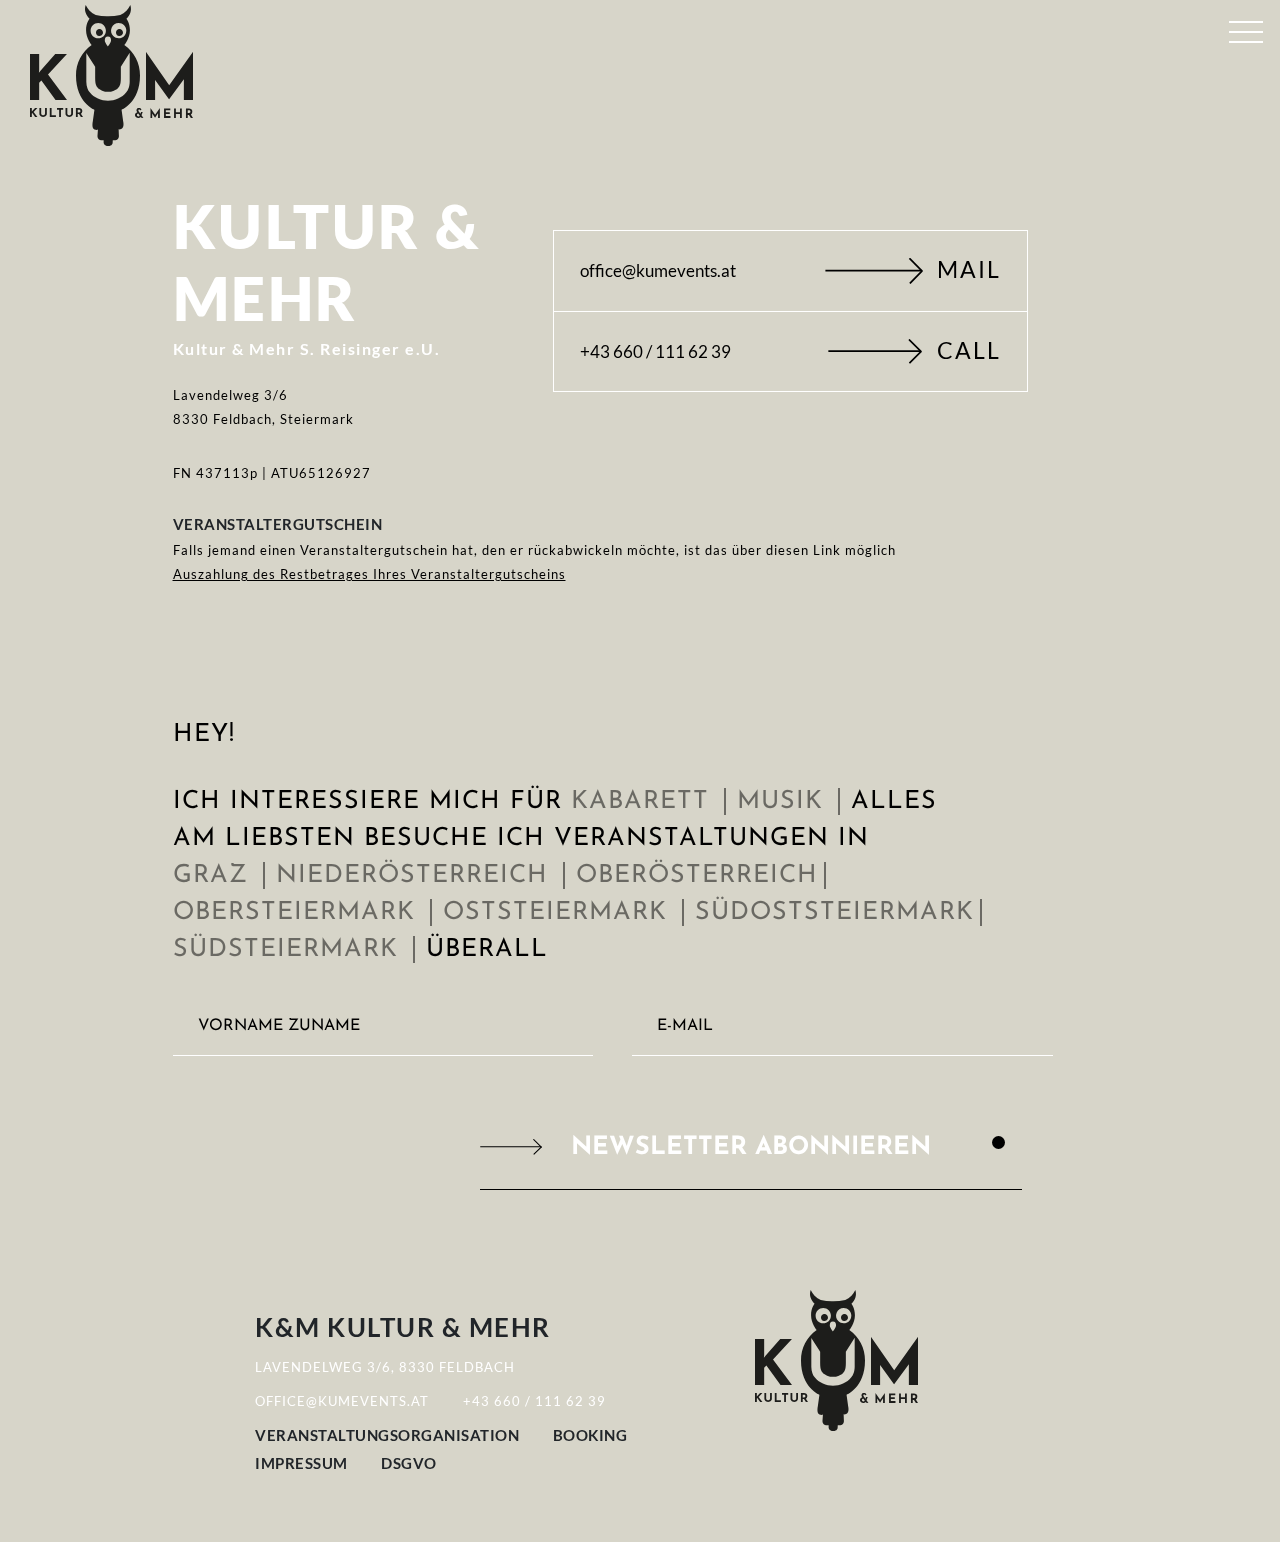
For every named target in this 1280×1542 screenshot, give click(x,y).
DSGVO (409, 1463)
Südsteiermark (290, 949)
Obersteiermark (298, 912)
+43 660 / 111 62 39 (790, 351)
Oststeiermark (559, 912)
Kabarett (644, 801)
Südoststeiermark (839, 912)
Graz (215, 875)
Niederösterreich (416, 875)
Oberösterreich (701, 875)
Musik (784, 801)
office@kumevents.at (790, 270)
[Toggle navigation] (1245, 27)
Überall (491, 949)
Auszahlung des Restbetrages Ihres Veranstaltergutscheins (369, 574)
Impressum (301, 1463)
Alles (898, 801)
